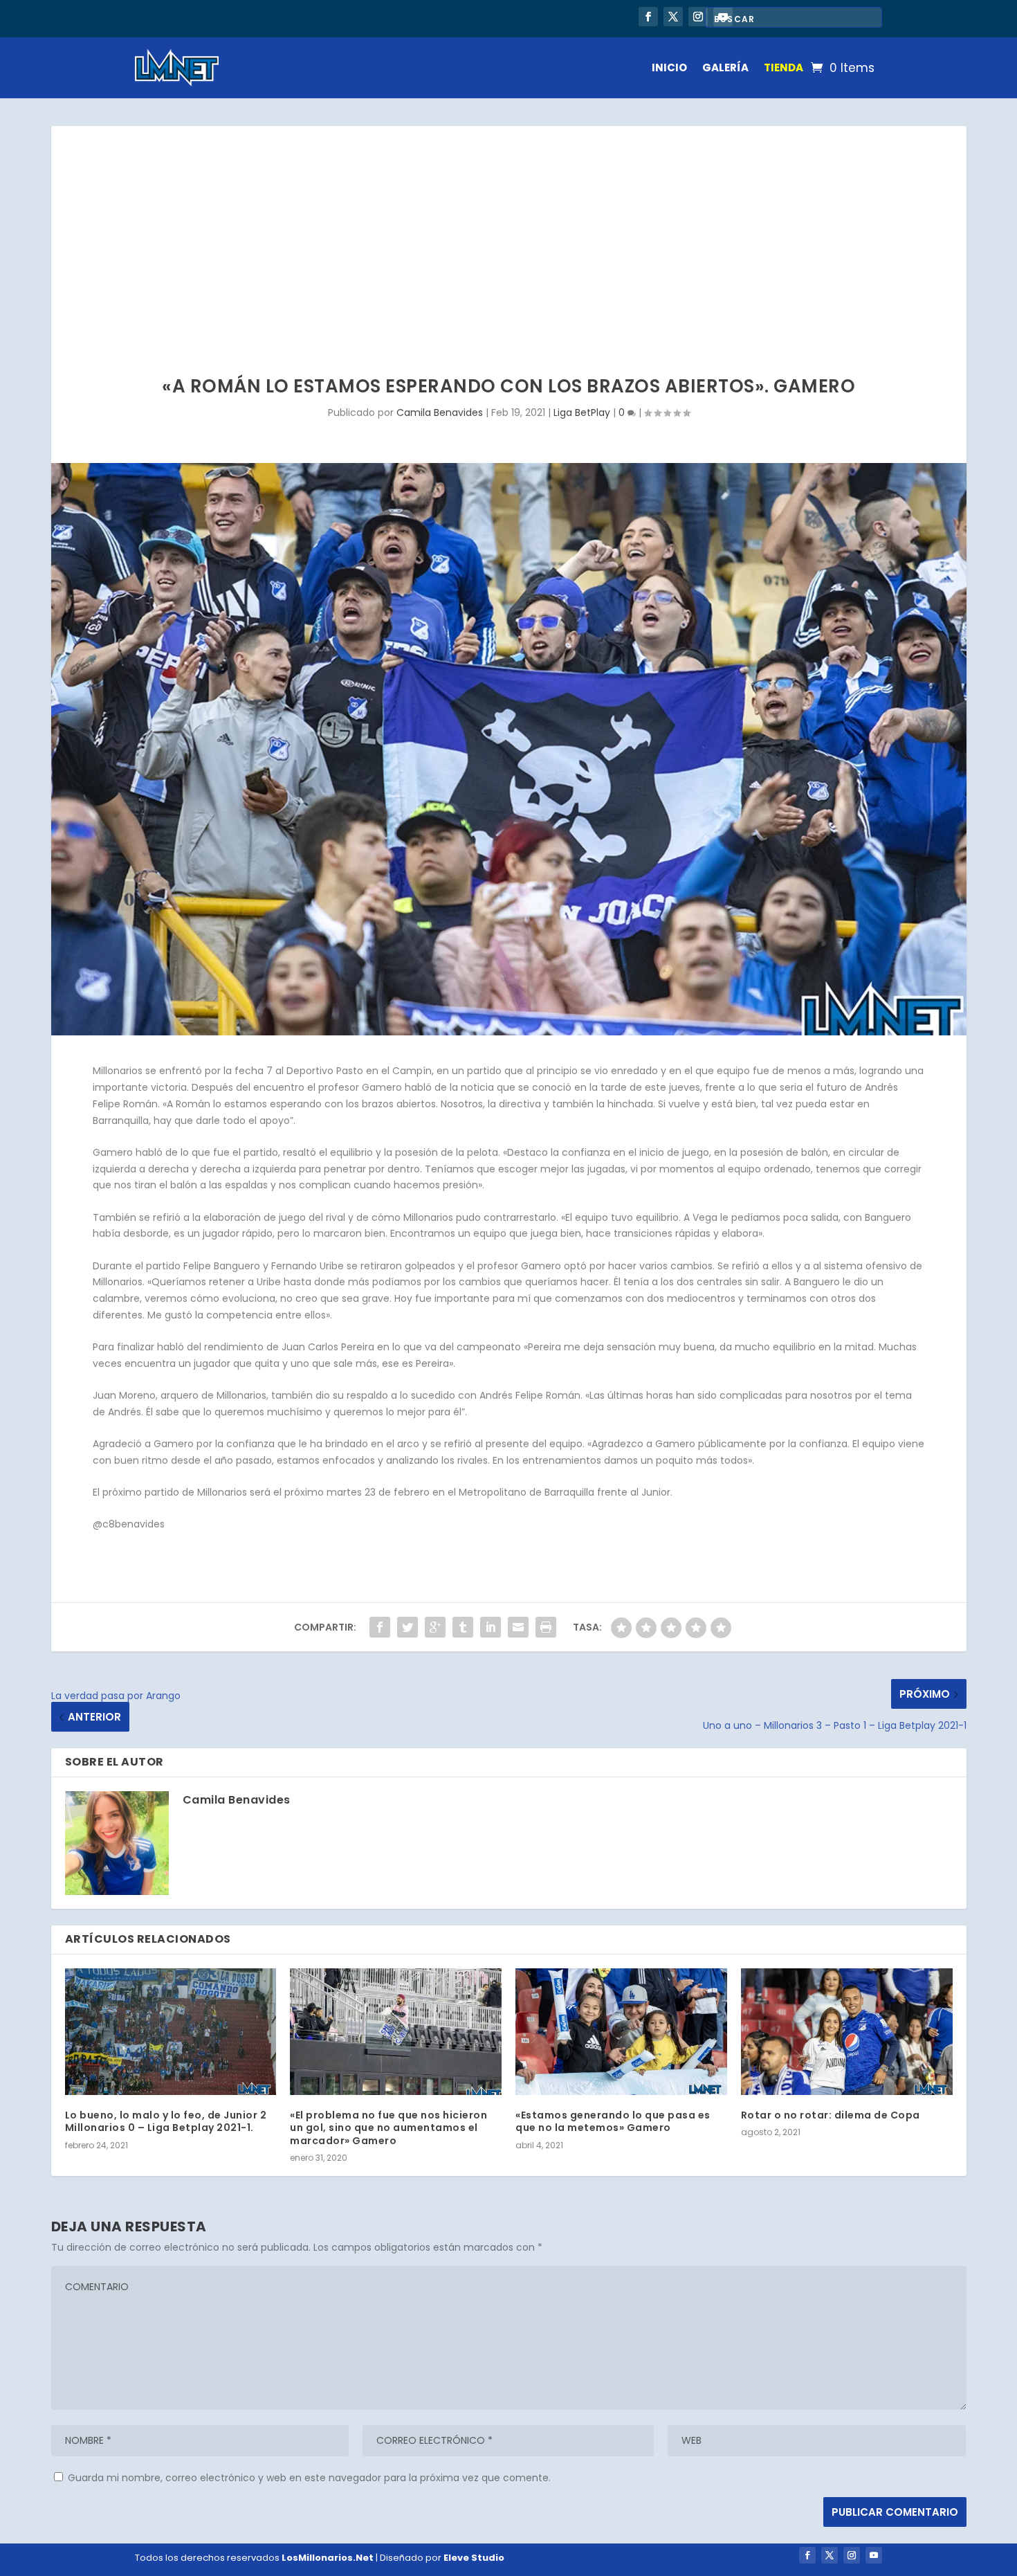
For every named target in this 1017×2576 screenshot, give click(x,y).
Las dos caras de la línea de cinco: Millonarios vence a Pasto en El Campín (340, 18)
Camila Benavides (440, 412)
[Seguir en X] (673, 17)
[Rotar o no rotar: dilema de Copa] (847, 2032)
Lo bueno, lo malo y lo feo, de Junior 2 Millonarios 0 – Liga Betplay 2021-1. (166, 2121)
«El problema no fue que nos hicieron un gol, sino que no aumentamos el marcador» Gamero (388, 2128)
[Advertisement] (508, 230)
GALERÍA (725, 67)
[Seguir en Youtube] (874, 2555)
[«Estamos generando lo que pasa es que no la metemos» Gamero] (621, 2032)
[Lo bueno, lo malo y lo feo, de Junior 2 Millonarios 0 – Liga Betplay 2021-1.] (171, 2032)
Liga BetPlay (582, 412)
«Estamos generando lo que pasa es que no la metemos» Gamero (613, 2121)
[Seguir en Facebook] (648, 17)
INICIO (669, 67)
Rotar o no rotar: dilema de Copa (831, 2115)
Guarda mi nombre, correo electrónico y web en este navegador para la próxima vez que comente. (309, 2478)
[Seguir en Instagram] (698, 17)
